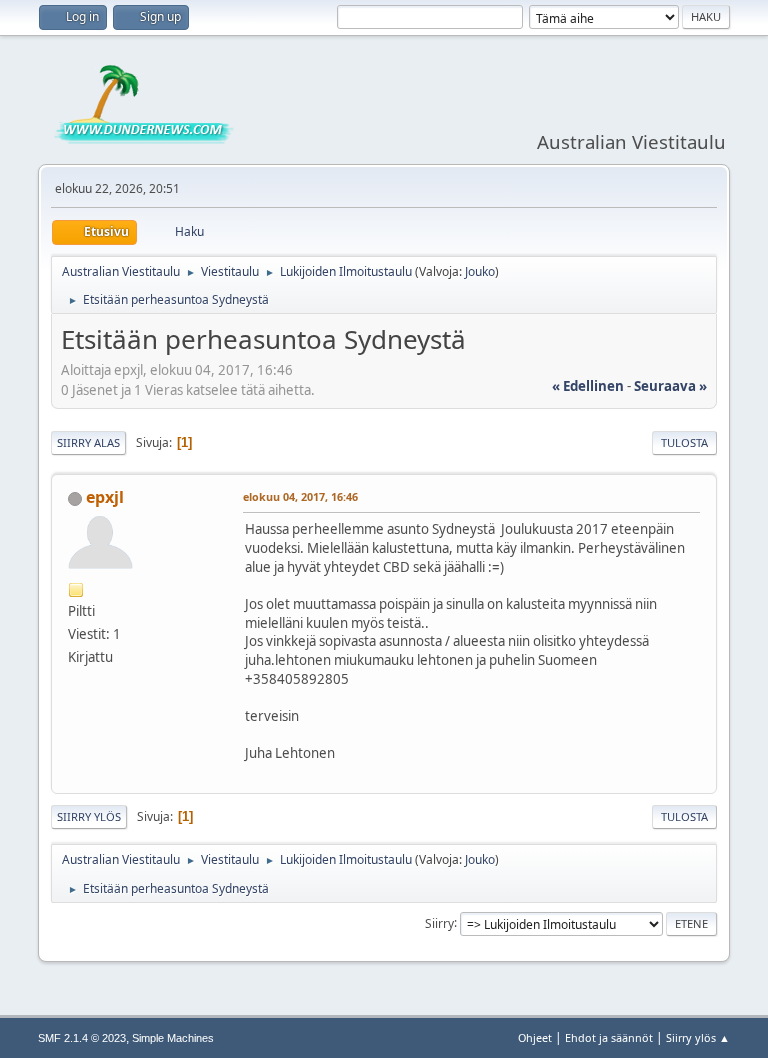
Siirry (439, 922)
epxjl (105, 497)
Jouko (480, 271)
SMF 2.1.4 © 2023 (82, 1038)
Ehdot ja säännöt (609, 1037)
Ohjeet (535, 1037)
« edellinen (588, 386)
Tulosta (684, 442)
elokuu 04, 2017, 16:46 (300, 496)
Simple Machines (173, 1038)
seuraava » (670, 386)
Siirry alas (88, 442)
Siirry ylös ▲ (698, 1037)
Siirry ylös (89, 816)
